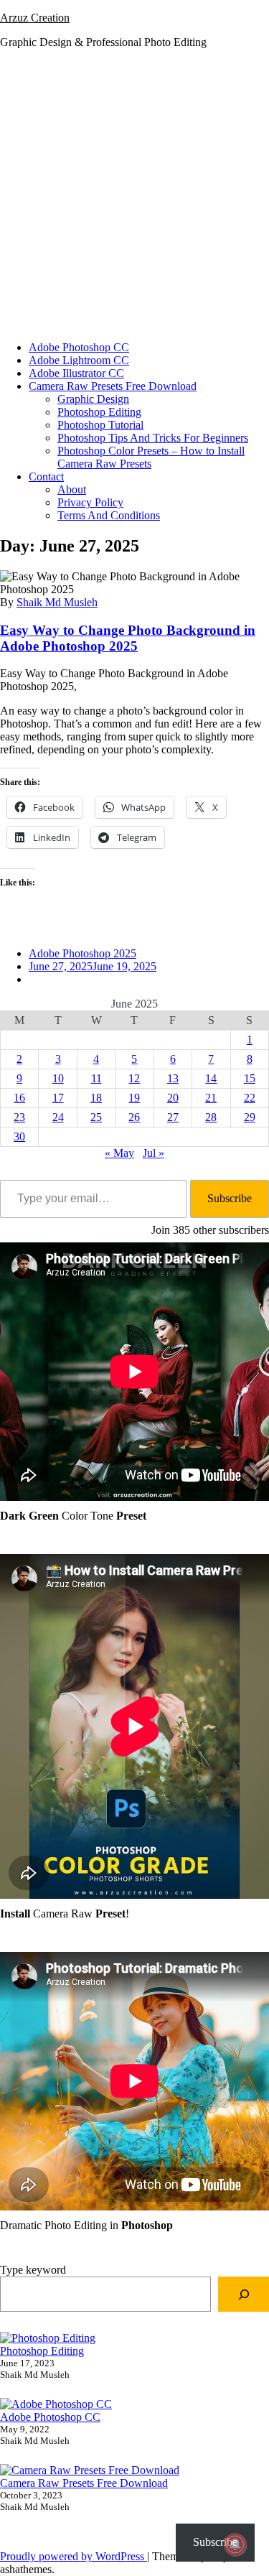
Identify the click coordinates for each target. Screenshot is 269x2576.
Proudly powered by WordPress (74, 2556)
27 (173, 1117)
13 (173, 1078)
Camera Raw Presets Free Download (113, 386)
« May (119, 1153)
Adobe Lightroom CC (79, 360)
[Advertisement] (134, 195)
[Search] (244, 2294)
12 (134, 1078)
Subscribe (230, 1198)
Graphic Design (93, 399)
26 (134, 1117)
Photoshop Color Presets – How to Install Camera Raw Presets (151, 457)
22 (250, 1098)
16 (19, 1098)
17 (58, 1098)
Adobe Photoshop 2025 (82, 953)
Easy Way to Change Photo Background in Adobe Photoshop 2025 (128, 638)
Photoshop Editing (99, 412)
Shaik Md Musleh (57, 602)
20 (173, 1098)
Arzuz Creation (35, 18)
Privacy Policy (90, 502)
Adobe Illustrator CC (76, 373)
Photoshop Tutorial (100, 425)
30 (19, 1136)
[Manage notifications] (235, 2544)
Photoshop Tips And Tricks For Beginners (153, 438)
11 (96, 1078)
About (72, 489)
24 (58, 1117)
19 (134, 1098)
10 (58, 1078)
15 (250, 1078)
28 (211, 1117)
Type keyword (33, 2270)
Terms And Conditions (109, 515)
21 (211, 1098)
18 (96, 1098)
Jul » (154, 1153)
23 (19, 1117)
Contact (46, 476)
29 (250, 1117)
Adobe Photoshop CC (79, 347)
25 (96, 1117)
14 (211, 1078)
